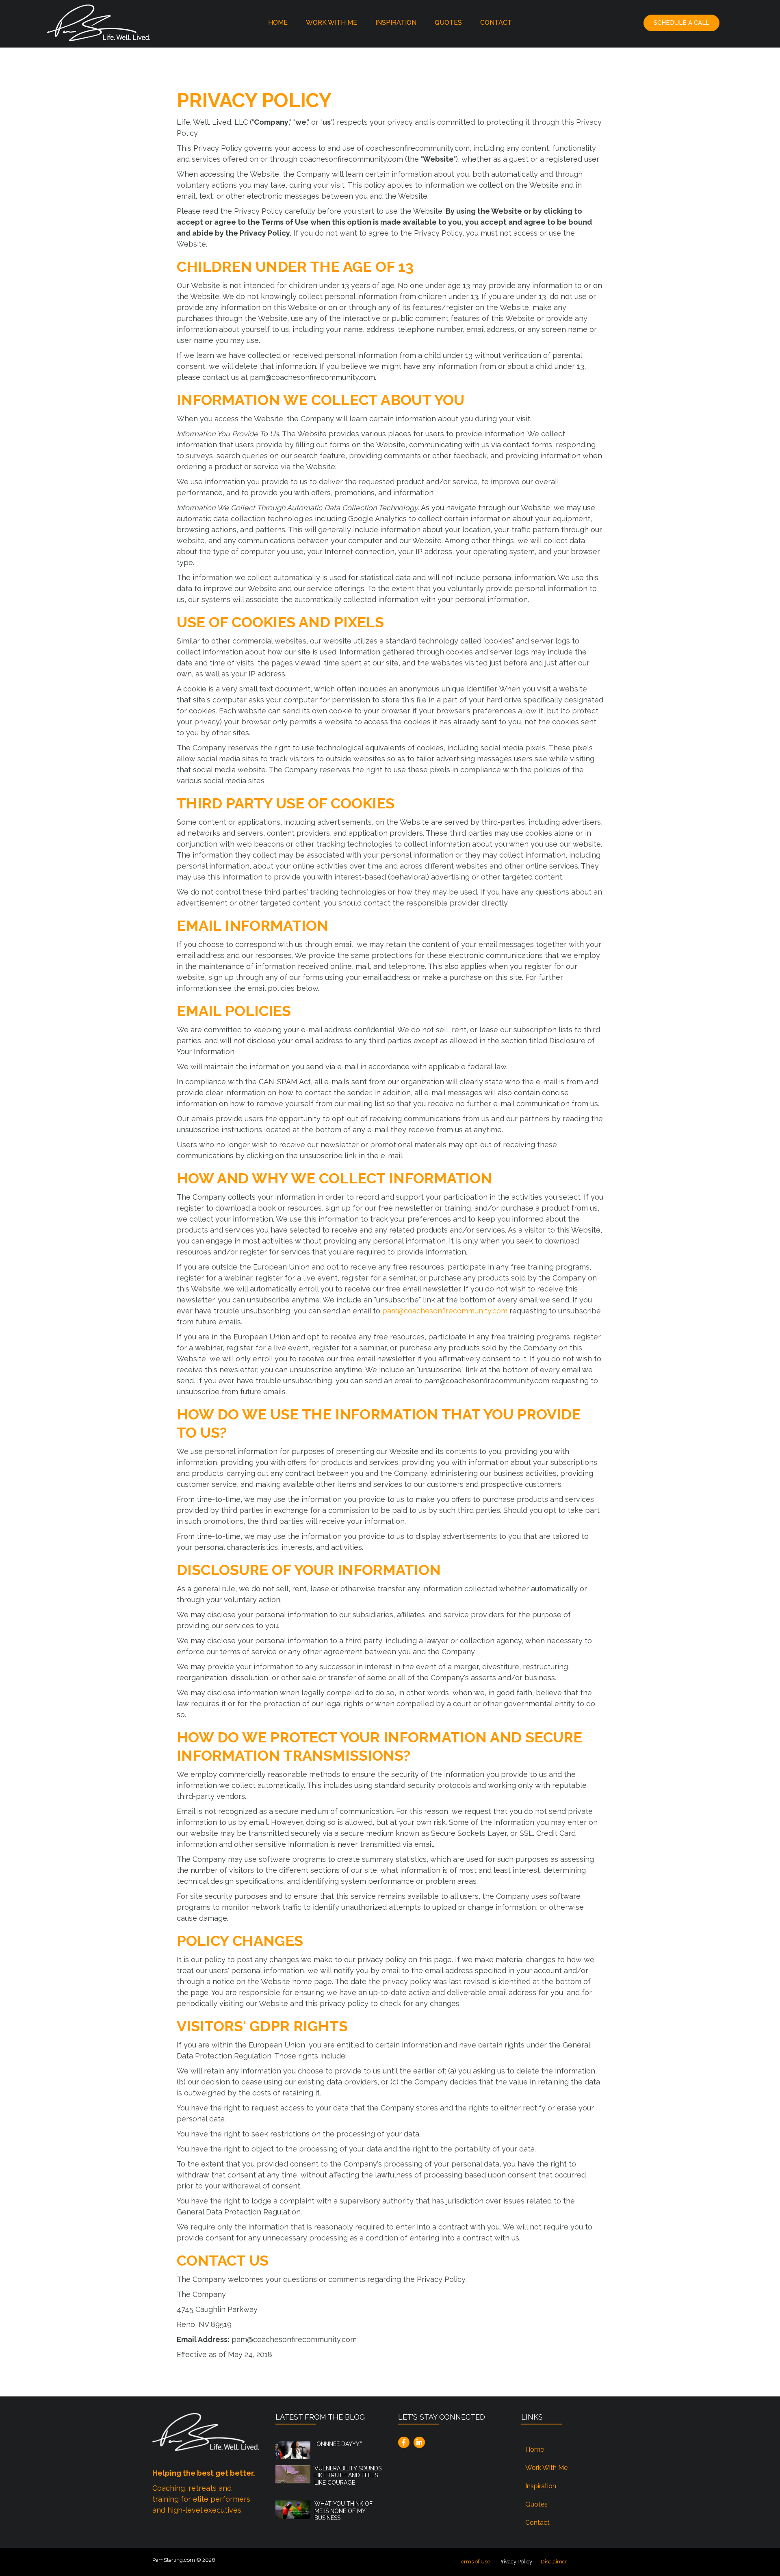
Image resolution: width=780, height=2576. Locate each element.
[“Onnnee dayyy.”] (293, 2449)
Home (278, 23)
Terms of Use (474, 2562)
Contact (496, 23)
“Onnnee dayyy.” (338, 2444)
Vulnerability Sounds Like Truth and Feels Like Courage (348, 2475)
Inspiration (396, 23)
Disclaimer (554, 2562)
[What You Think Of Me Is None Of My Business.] (293, 2509)
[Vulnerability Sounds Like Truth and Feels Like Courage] (293, 2473)
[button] (681, 23)
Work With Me (331, 23)
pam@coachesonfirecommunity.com (445, 1311)
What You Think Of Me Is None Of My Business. (343, 2511)
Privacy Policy (515, 2562)
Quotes (448, 23)
